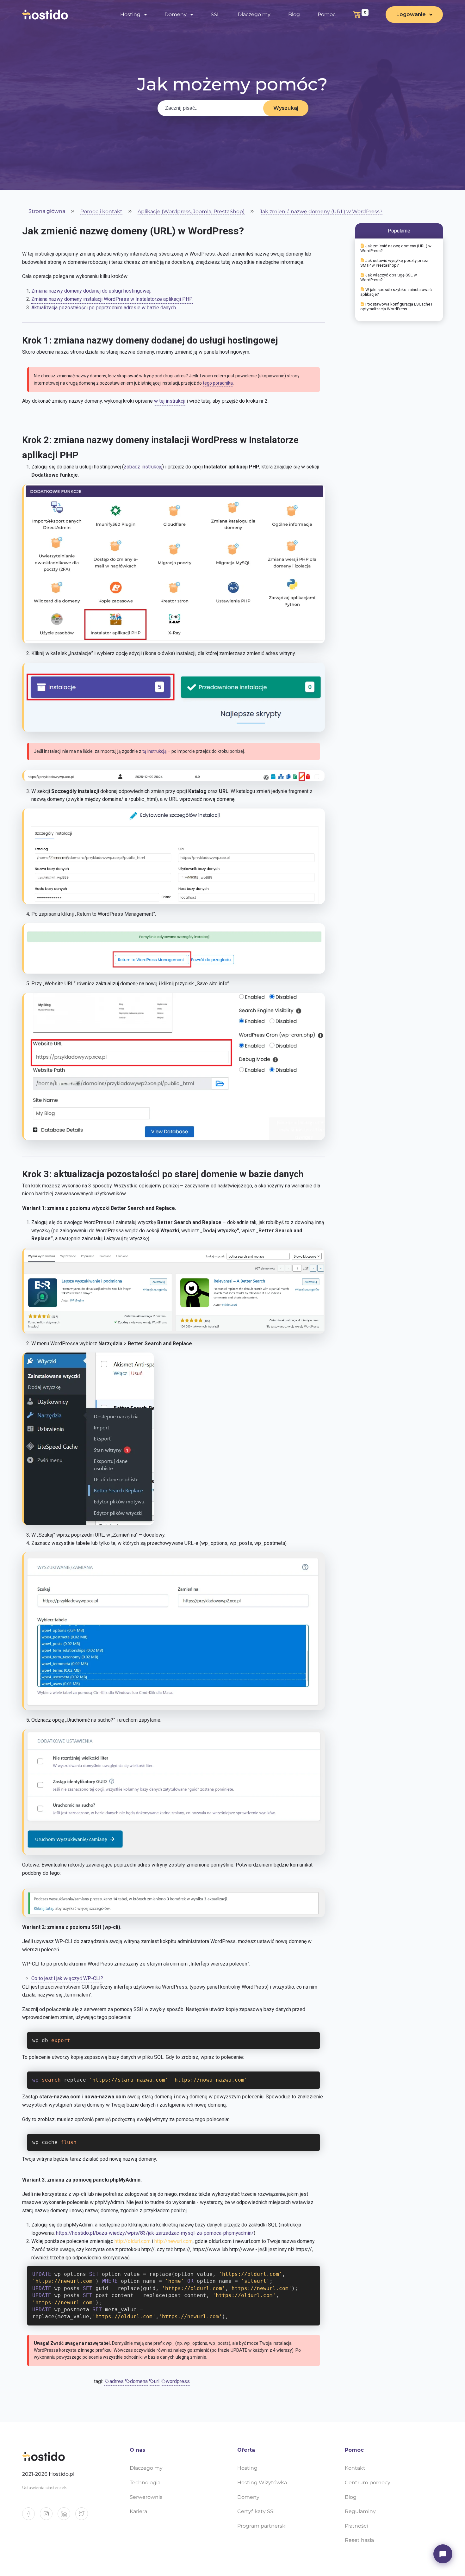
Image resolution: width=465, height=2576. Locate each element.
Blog (294, 14)
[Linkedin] (66, 2516)
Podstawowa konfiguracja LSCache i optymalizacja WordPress (396, 307)
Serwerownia (146, 2497)
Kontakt (355, 2468)
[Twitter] (84, 2516)
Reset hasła (359, 2540)
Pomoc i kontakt (101, 212)
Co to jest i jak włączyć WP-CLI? (67, 1978)
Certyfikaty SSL (257, 2511)
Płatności (356, 2526)
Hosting (247, 2468)
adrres (117, 2381)
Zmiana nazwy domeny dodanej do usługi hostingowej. (91, 291)
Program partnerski (262, 2526)
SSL (215, 14)
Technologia (145, 2483)
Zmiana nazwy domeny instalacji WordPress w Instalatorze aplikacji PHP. (112, 299)
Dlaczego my (254, 14)
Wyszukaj (286, 108)
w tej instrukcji (170, 401)
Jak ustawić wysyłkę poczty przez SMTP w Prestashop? (394, 263)
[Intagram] (49, 2516)
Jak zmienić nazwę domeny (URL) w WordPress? (321, 212)
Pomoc (327, 14)
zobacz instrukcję (143, 467)
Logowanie (411, 14)
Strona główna (47, 211)
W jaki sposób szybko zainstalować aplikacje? (396, 292)
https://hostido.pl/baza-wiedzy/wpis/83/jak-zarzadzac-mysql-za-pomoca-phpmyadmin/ (155, 2233)
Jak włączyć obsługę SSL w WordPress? (389, 277)
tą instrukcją (155, 751)
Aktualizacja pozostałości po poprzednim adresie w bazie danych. (104, 308)
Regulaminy (360, 2511)
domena (139, 2381)
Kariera (138, 2511)
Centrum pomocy (368, 2483)
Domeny (248, 2497)
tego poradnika (218, 383)
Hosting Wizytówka (262, 2483)
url (157, 2381)
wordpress (178, 2381)
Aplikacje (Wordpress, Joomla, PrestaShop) (191, 212)
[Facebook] (31, 2516)
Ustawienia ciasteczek (44, 2488)
